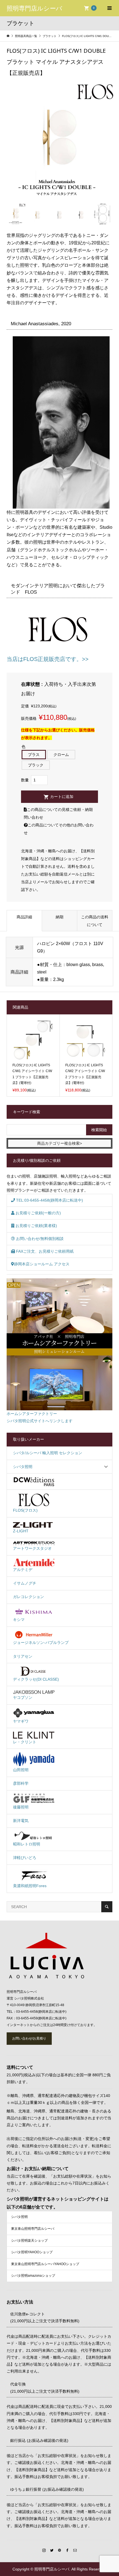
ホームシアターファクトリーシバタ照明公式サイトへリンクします (40, 1417)
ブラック (36, 765)
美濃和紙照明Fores (30, 1886)
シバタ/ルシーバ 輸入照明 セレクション (48, 1453)
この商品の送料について (95, 921)
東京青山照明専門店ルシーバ (33, 2229)
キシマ (19, 1620)
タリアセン (23, 1656)
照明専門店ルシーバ (34, 8)
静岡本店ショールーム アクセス (42, 1264)
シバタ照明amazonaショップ (33, 2276)
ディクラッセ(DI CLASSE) (36, 1679)
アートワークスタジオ (32, 1548)
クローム (61, 755)
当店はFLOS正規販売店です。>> (48, 659)
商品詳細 (24, 917)
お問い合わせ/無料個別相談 (39, 1239)
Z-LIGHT (21, 1531)
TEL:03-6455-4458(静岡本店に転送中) (49, 1200)
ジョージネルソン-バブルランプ (41, 1643)
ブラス (34, 755)
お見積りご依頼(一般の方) (38, 1213)
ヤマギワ (21, 1721)
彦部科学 (21, 1783)
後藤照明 (21, 1807)
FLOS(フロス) (25, 1510)
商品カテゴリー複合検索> (59, 1143)
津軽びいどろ (25, 1858)
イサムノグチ (25, 1583)
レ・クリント (25, 1742)
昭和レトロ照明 (27, 1844)
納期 (59, 917)
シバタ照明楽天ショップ (29, 2241)
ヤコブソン (23, 1697)
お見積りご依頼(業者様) (36, 1226)
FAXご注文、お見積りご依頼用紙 (44, 1251)
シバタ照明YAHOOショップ (32, 2252)
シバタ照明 (23, 1467)
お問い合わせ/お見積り (29, 2038)
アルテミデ (23, 1570)
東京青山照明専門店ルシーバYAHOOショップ (45, 2264)
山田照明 (21, 1770)
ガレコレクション (29, 1597)
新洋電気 (21, 1821)
